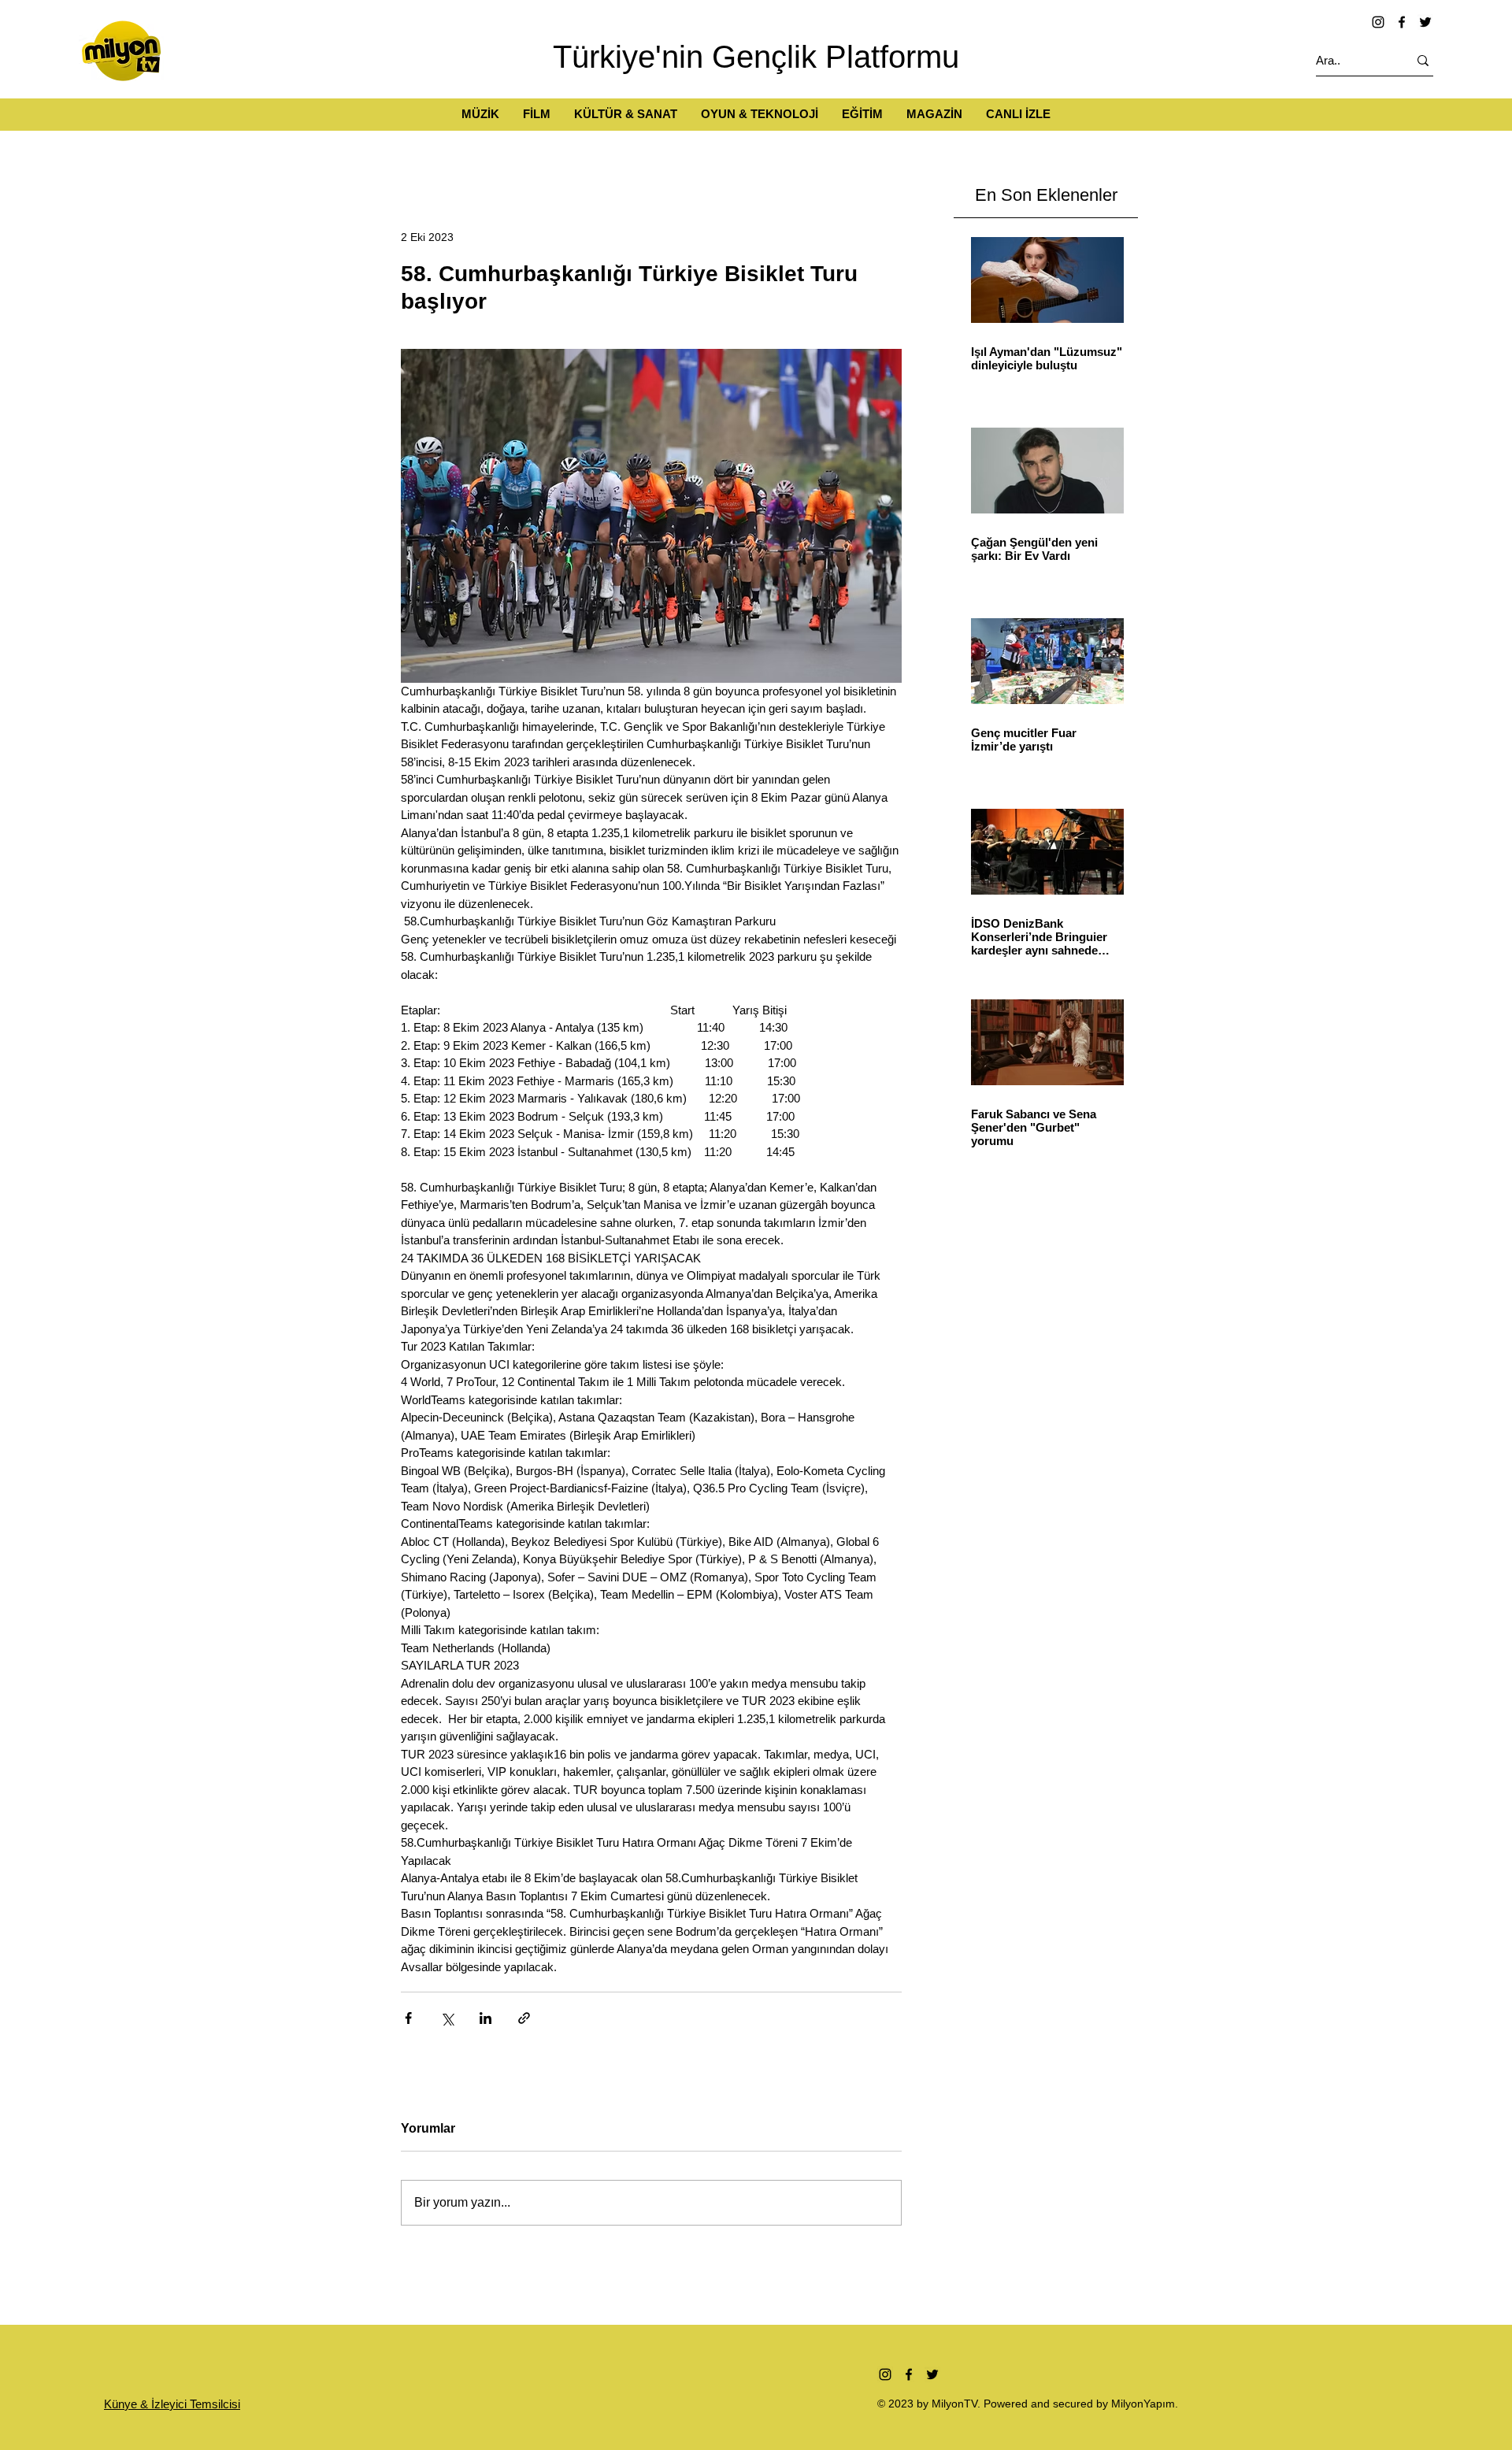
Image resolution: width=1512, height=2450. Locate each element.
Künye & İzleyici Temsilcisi (172, 2404)
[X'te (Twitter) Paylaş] (447, 2018)
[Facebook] (1402, 22)
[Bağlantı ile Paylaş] (524, 2018)
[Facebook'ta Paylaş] (408, 2018)
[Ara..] (1423, 60)
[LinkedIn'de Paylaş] (485, 2018)
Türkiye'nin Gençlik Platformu (756, 57)
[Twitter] (1425, 22)
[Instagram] (1378, 22)
